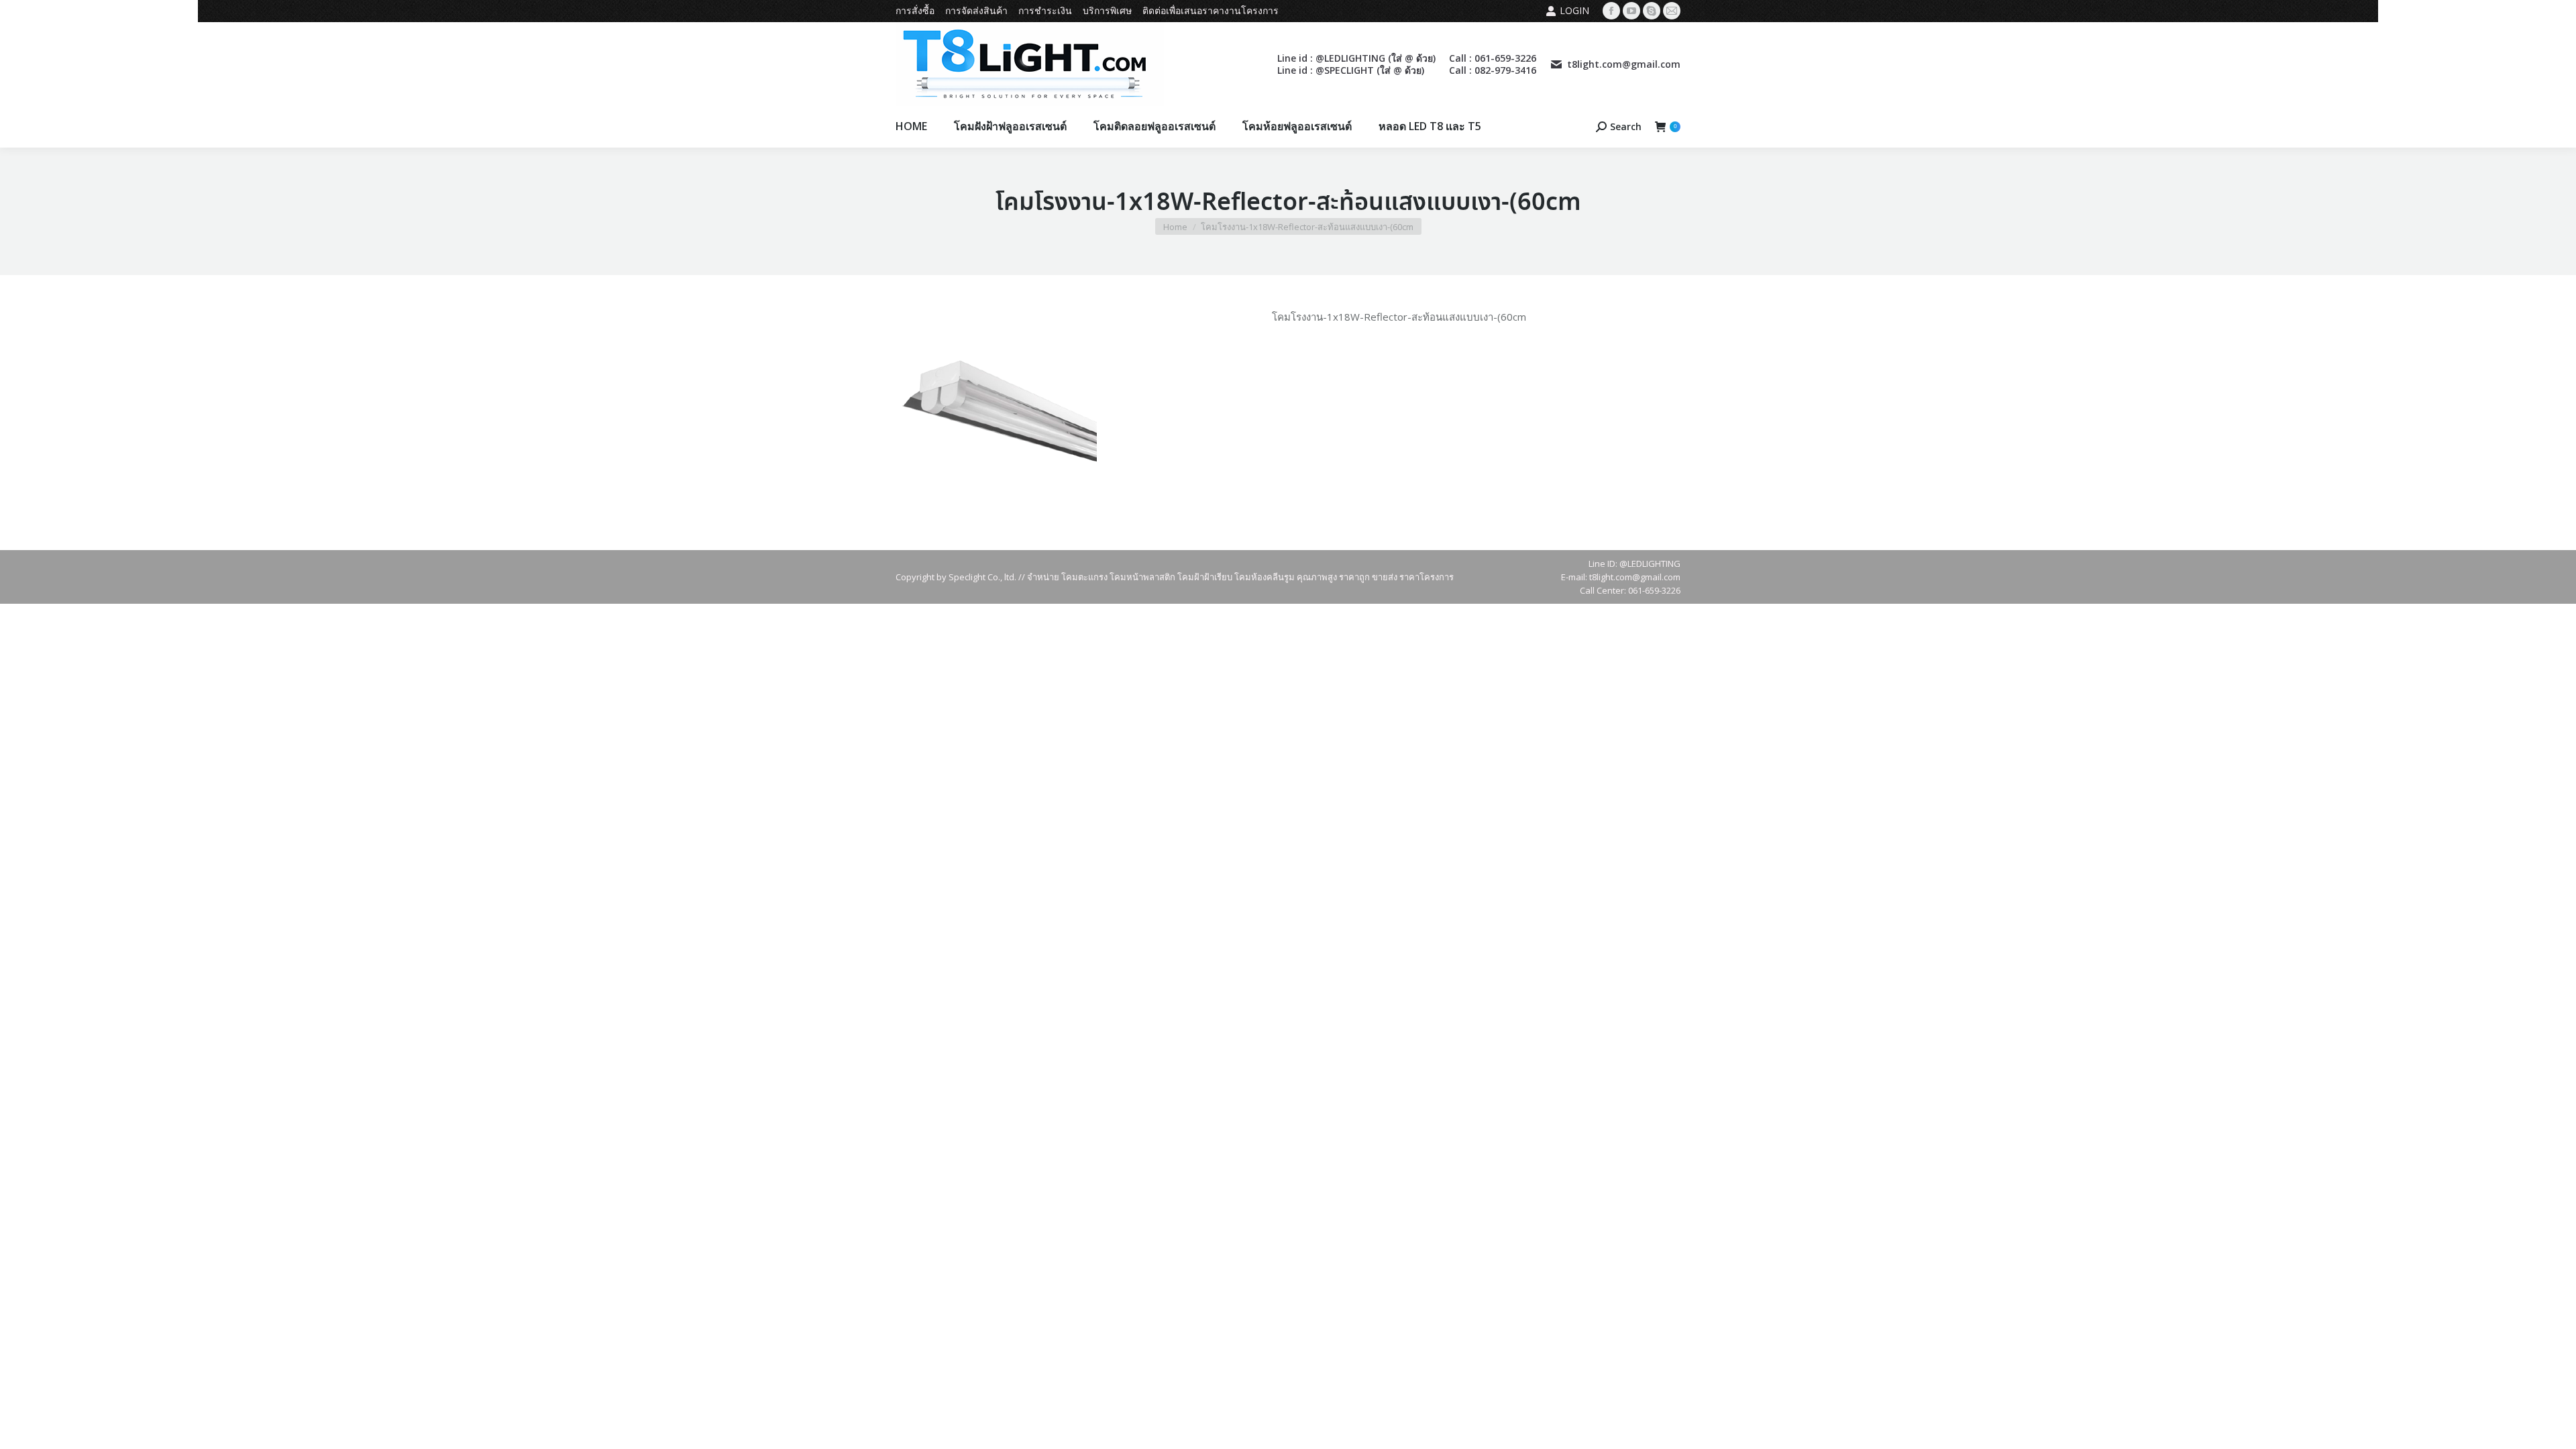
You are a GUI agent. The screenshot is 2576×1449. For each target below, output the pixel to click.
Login (1574, 10)
